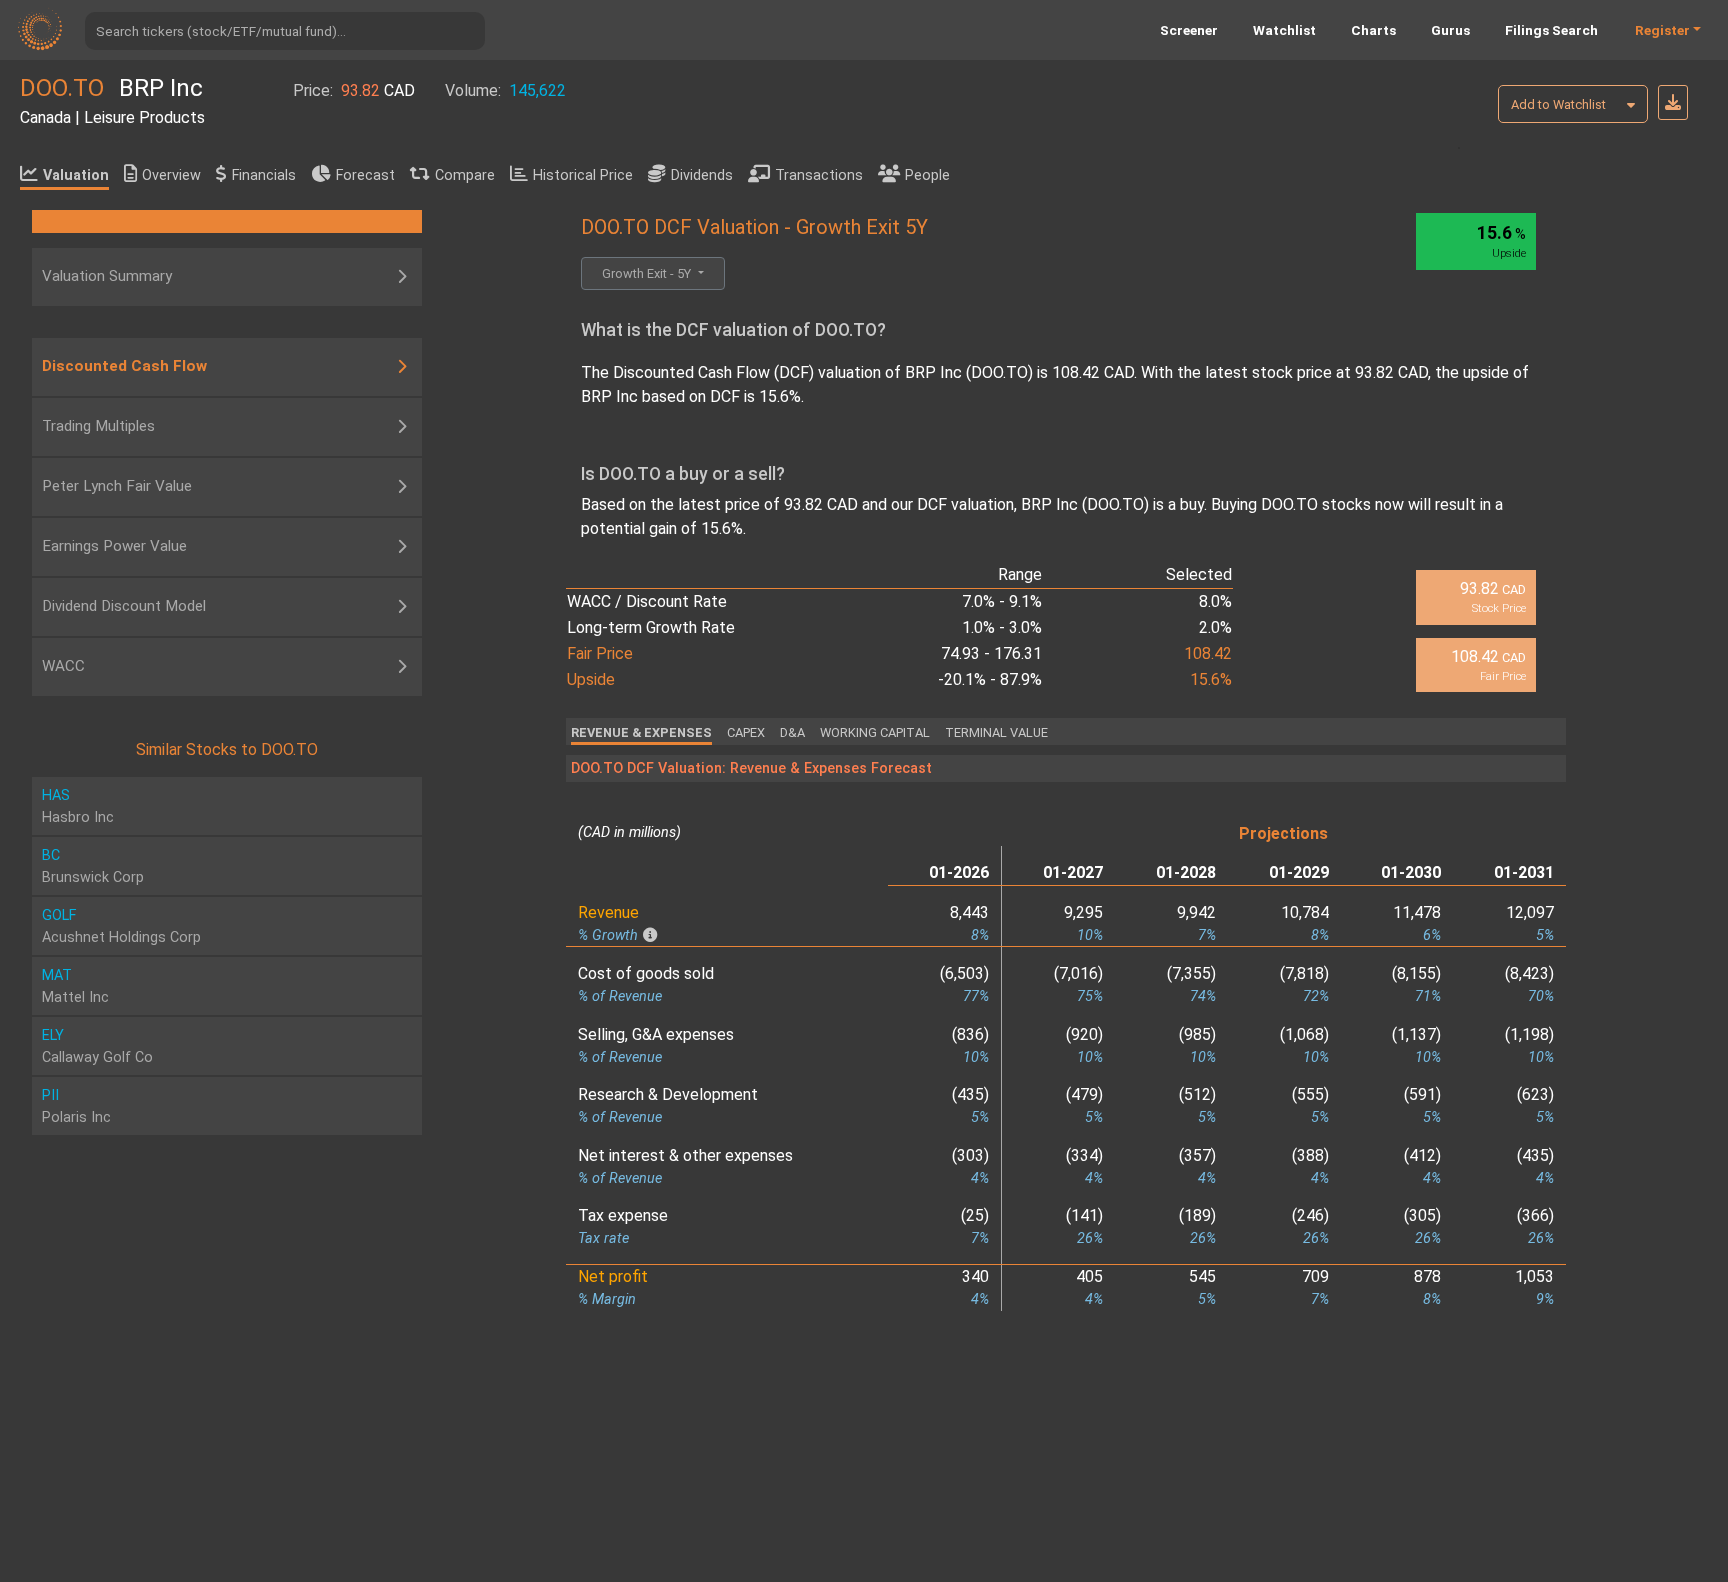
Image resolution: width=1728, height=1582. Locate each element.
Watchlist (1284, 30)
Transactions (819, 175)
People (927, 175)
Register (1662, 30)
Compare (465, 175)
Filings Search (1551, 30)
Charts (1373, 30)
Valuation (76, 175)
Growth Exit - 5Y (648, 273)
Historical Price (583, 175)
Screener (1189, 30)
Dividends (702, 175)
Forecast (365, 175)
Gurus (1450, 30)
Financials (264, 175)
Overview (171, 175)
